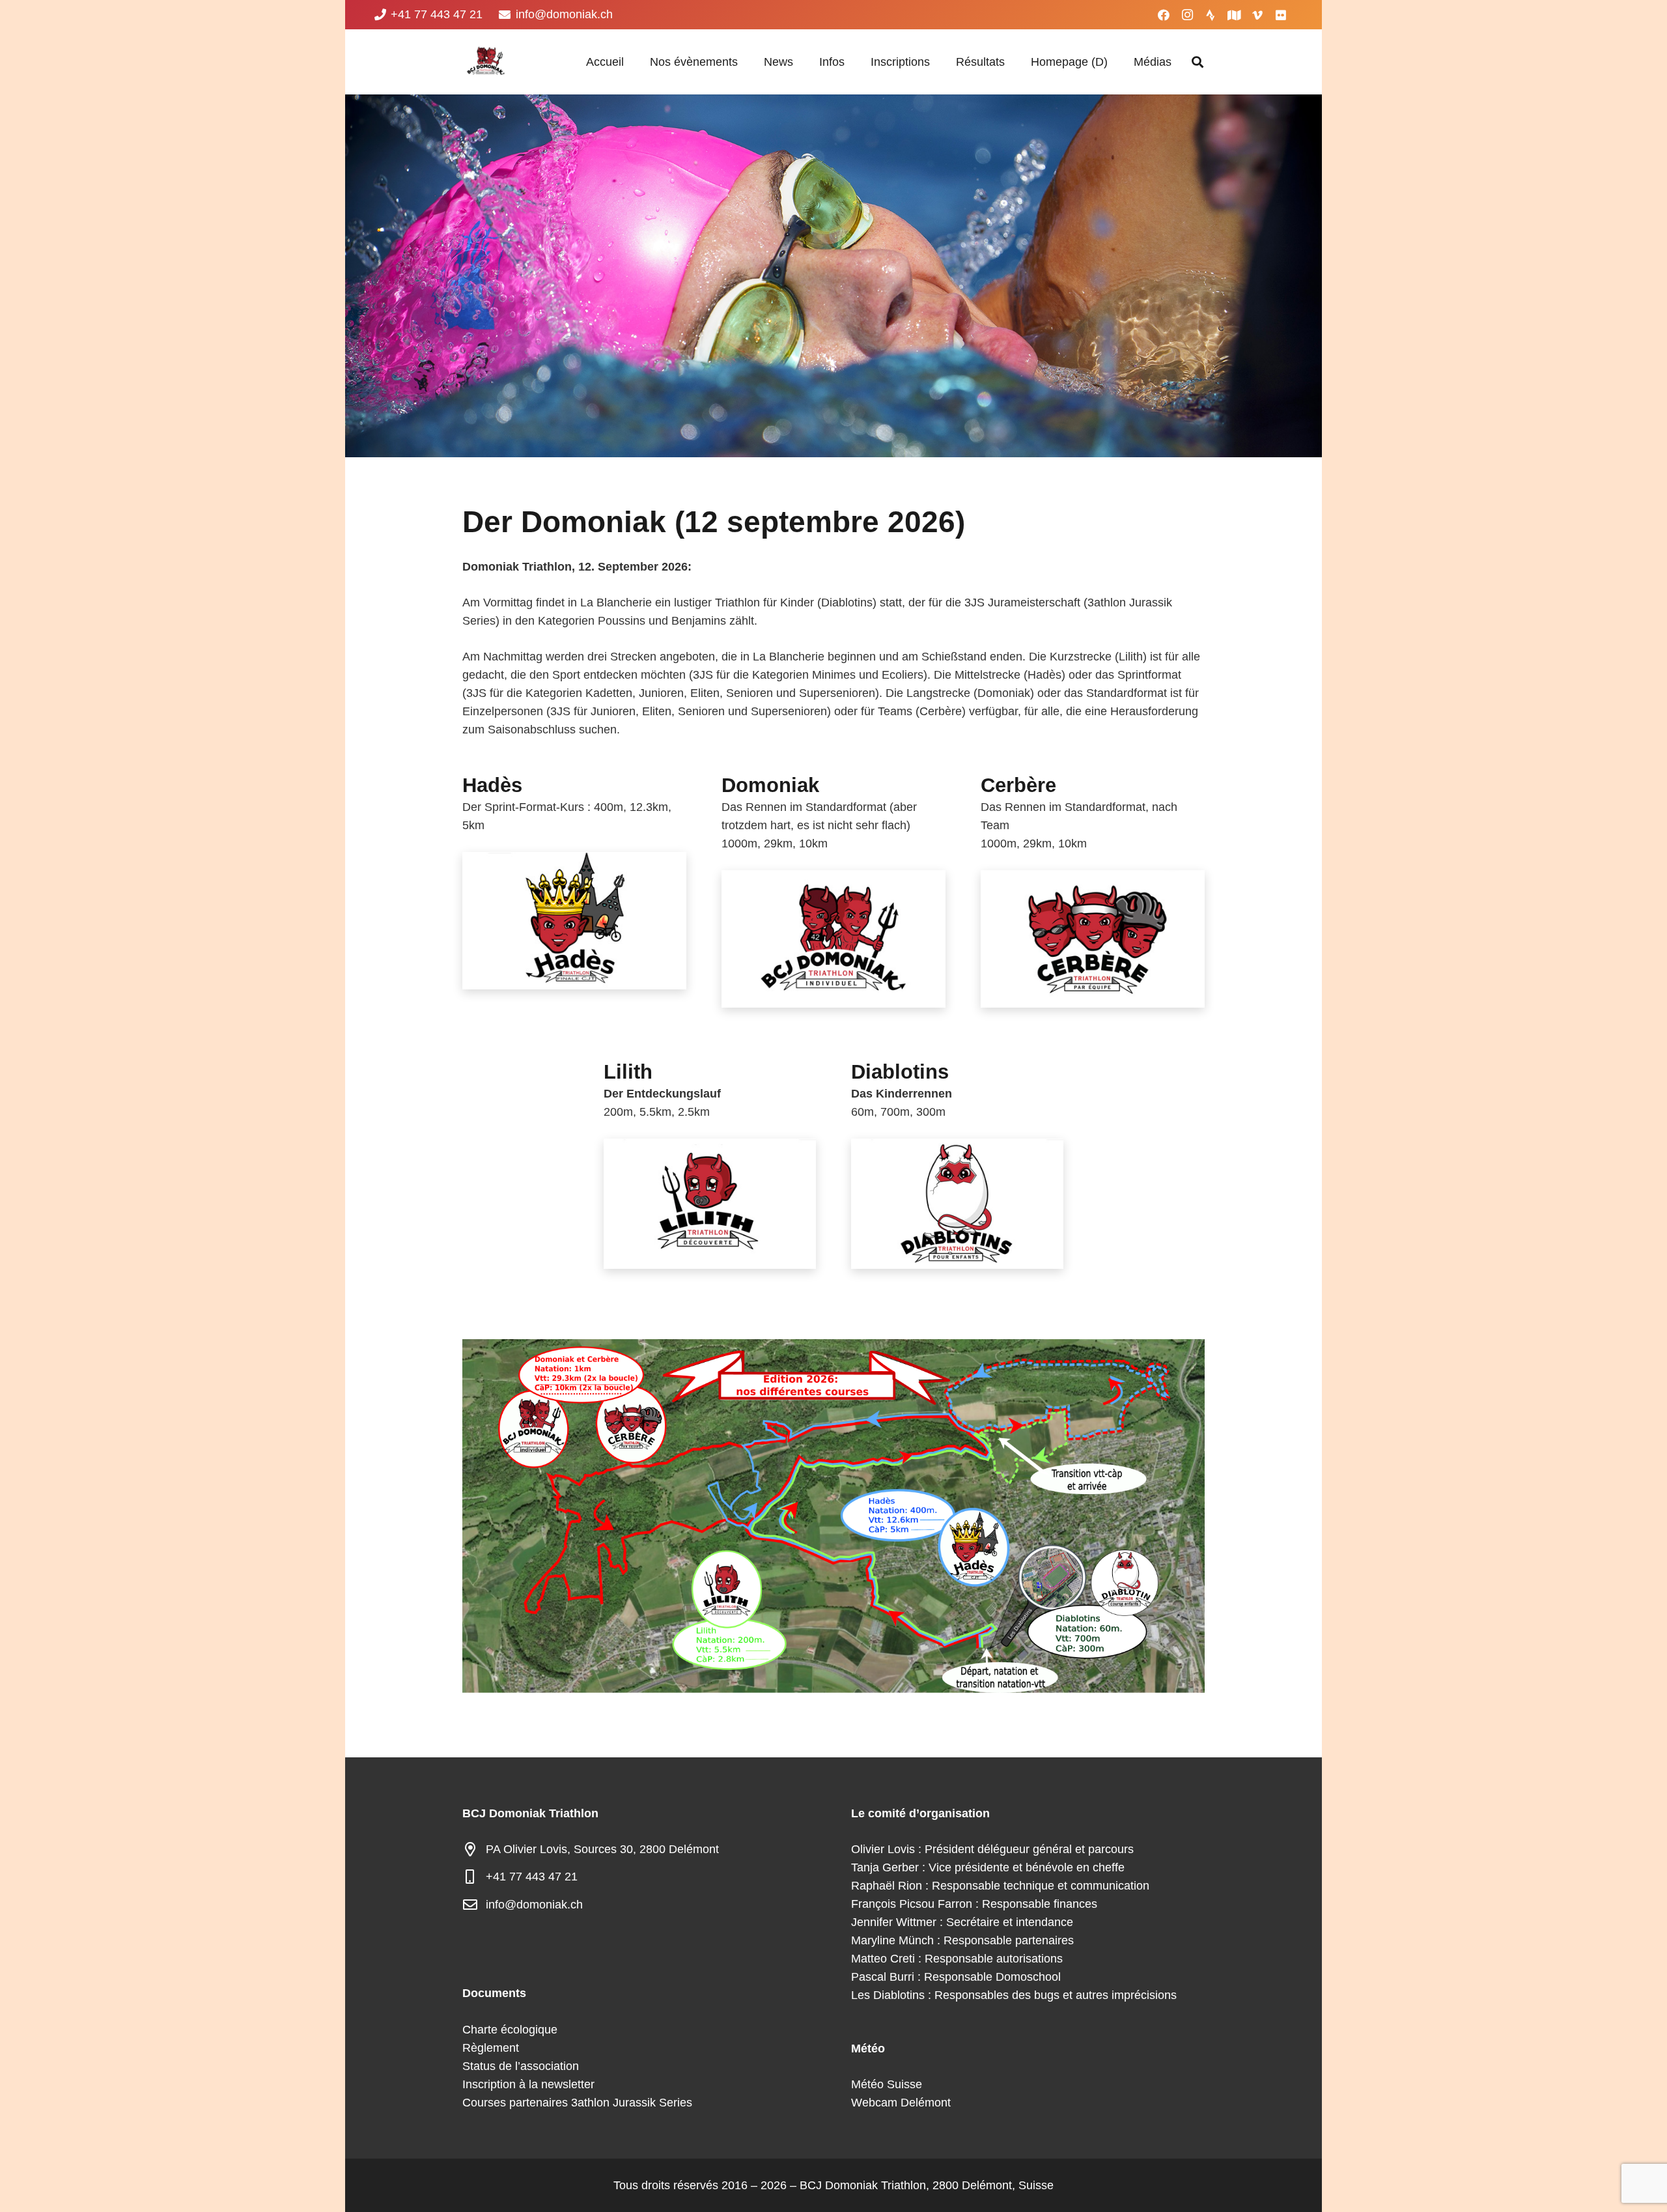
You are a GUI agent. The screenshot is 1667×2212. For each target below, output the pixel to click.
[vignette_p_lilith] (710, 1204)
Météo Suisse (887, 2084)
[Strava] (1211, 15)
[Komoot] (1234, 15)
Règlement (491, 2048)
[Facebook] (1164, 15)
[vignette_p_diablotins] (957, 1204)
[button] (745, 62)
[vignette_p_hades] (574, 921)
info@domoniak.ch (534, 1905)
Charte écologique (510, 2030)
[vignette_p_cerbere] (1093, 939)
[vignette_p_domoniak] (833, 939)
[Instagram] (1187, 15)
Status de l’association (521, 2066)
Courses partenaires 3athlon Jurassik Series (577, 2103)
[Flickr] (1281, 15)
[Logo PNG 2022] (485, 62)
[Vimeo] (1257, 15)
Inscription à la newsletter (528, 2084)
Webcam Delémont (901, 2103)
